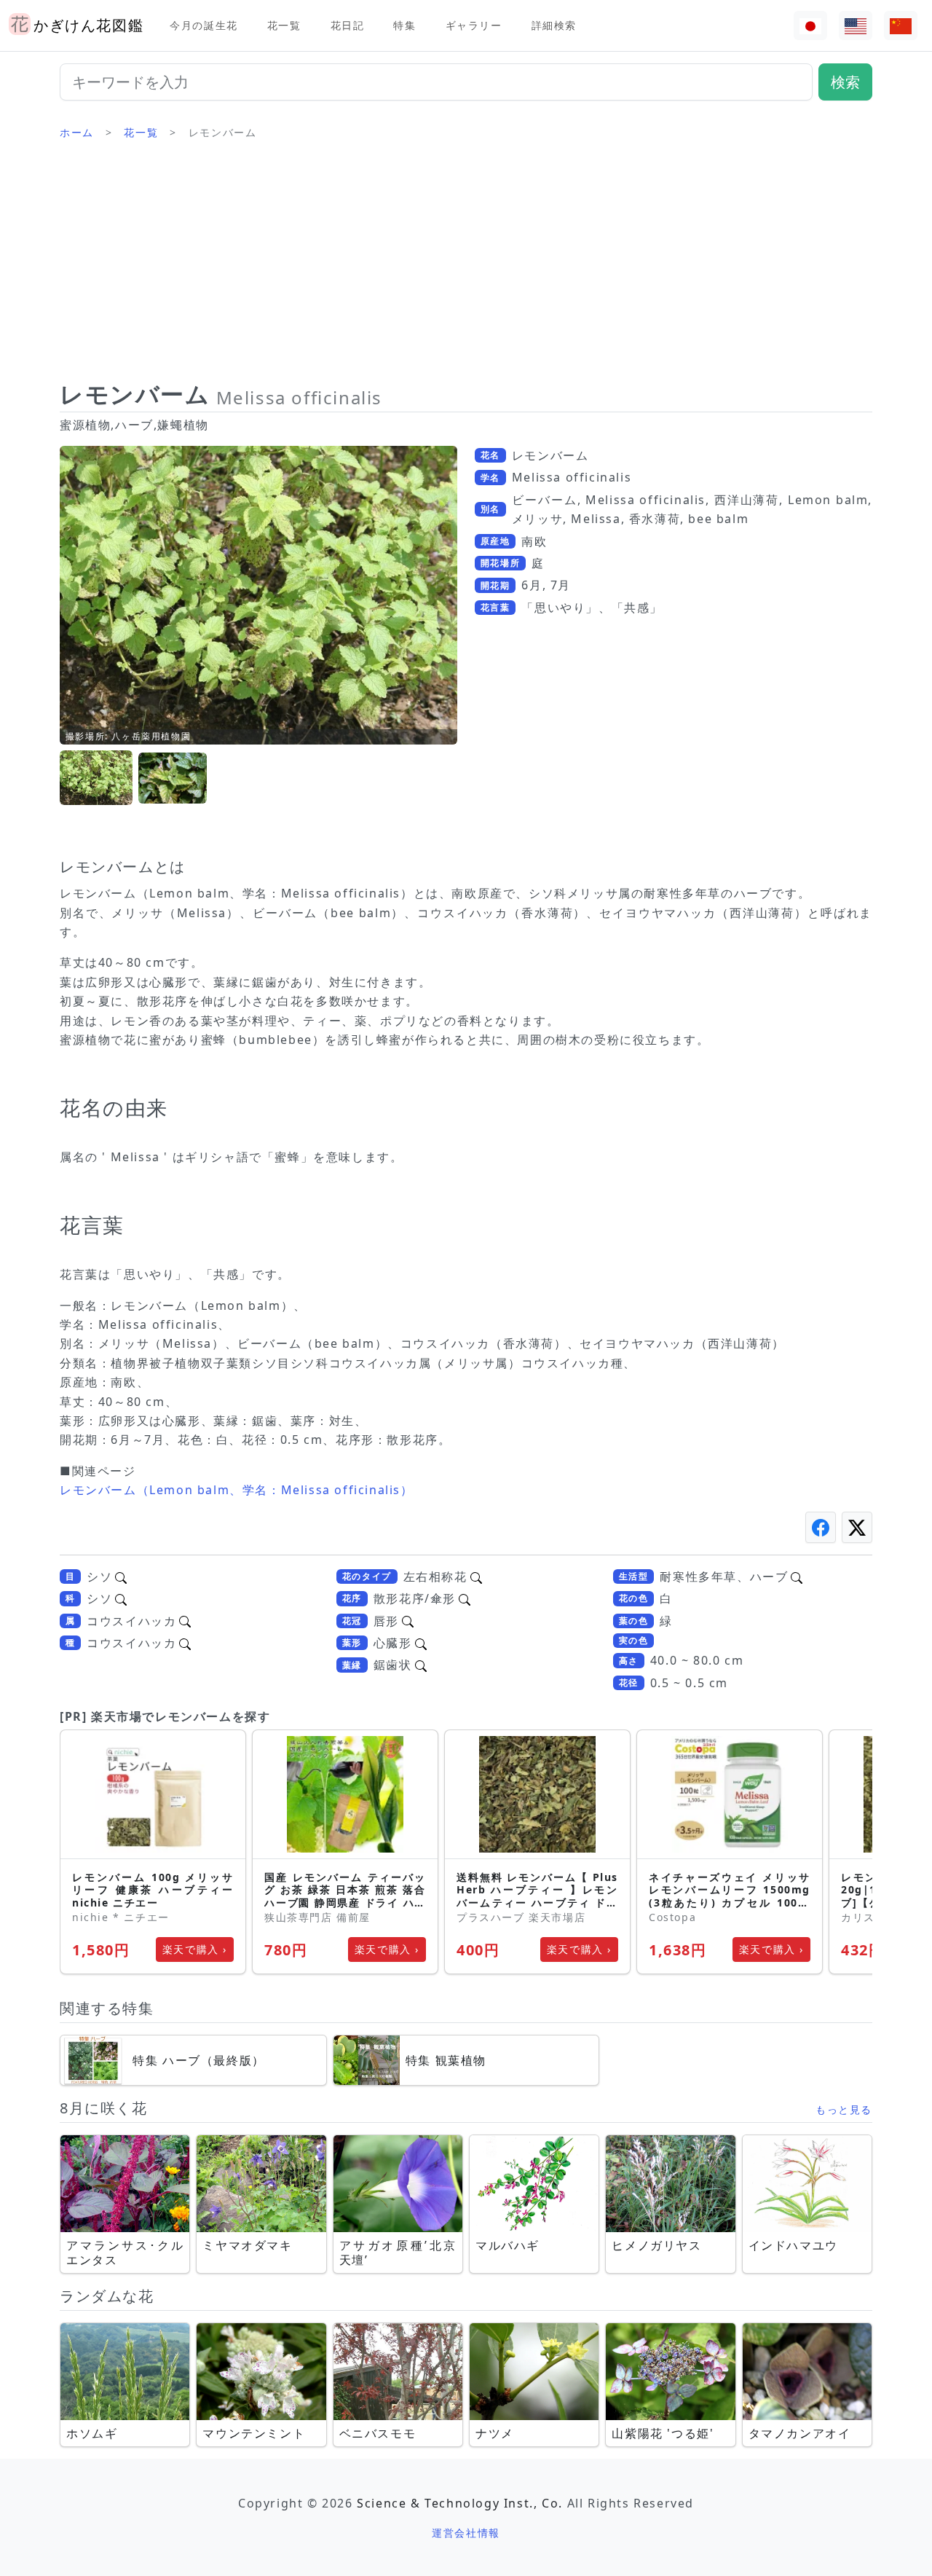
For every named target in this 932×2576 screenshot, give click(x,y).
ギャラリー (474, 25)
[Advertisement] (466, 266)
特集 (404, 25)
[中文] (901, 26)
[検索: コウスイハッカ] (185, 1621)
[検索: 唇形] (408, 1621)
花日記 (348, 25)
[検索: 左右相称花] (476, 1576)
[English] (856, 26)
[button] (96, 778)
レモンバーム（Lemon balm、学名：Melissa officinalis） (237, 1490)
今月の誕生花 (204, 25)
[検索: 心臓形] (421, 1643)
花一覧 (284, 25)
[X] (857, 1527)
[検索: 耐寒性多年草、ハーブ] (797, 1576)
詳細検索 (554, 25)
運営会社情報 (466, 2533)
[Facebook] (821, 1527)
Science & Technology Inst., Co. (460, 2503)
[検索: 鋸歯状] (421, 1665)
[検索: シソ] (121, 1576)
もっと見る (844, 2109)
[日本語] (810, 26)
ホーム (77, 132)
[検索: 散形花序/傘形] (465, 1598)
